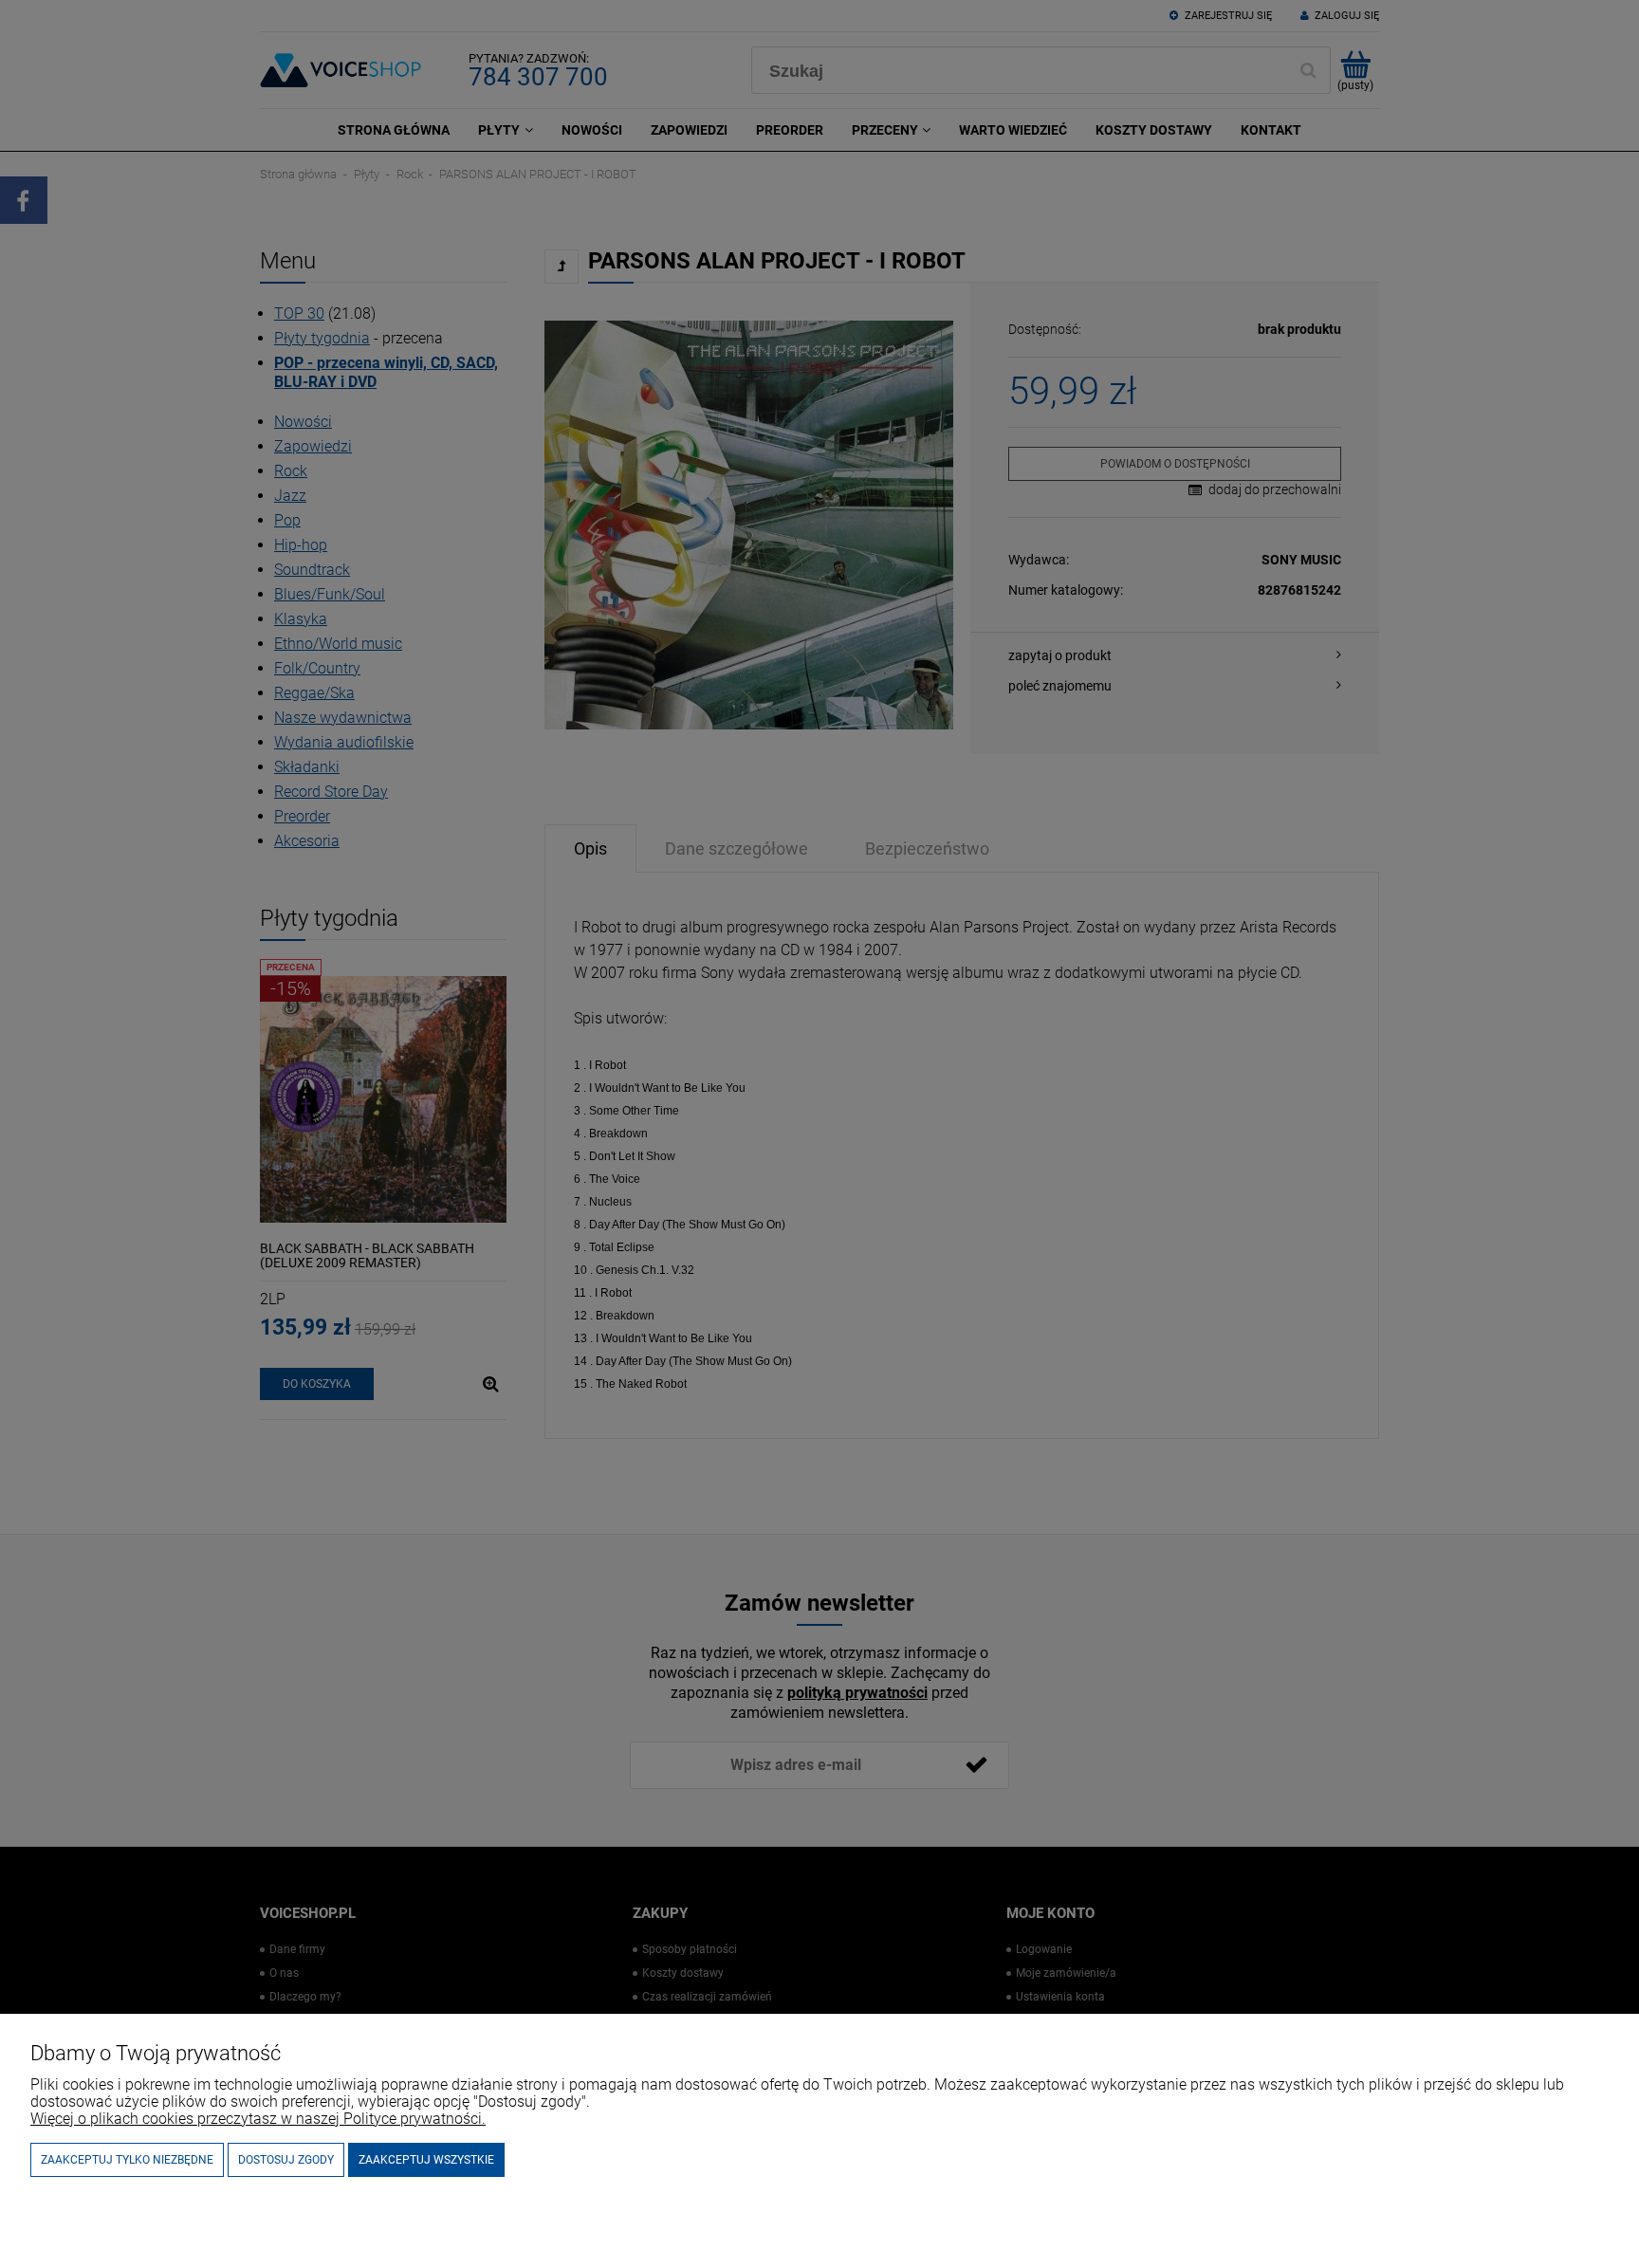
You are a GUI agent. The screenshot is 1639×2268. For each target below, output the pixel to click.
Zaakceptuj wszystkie (426, 2160)
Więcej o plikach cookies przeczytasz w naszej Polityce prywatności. (258, 2119)
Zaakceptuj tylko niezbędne (127, 2160)
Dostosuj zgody (286, 2160)
